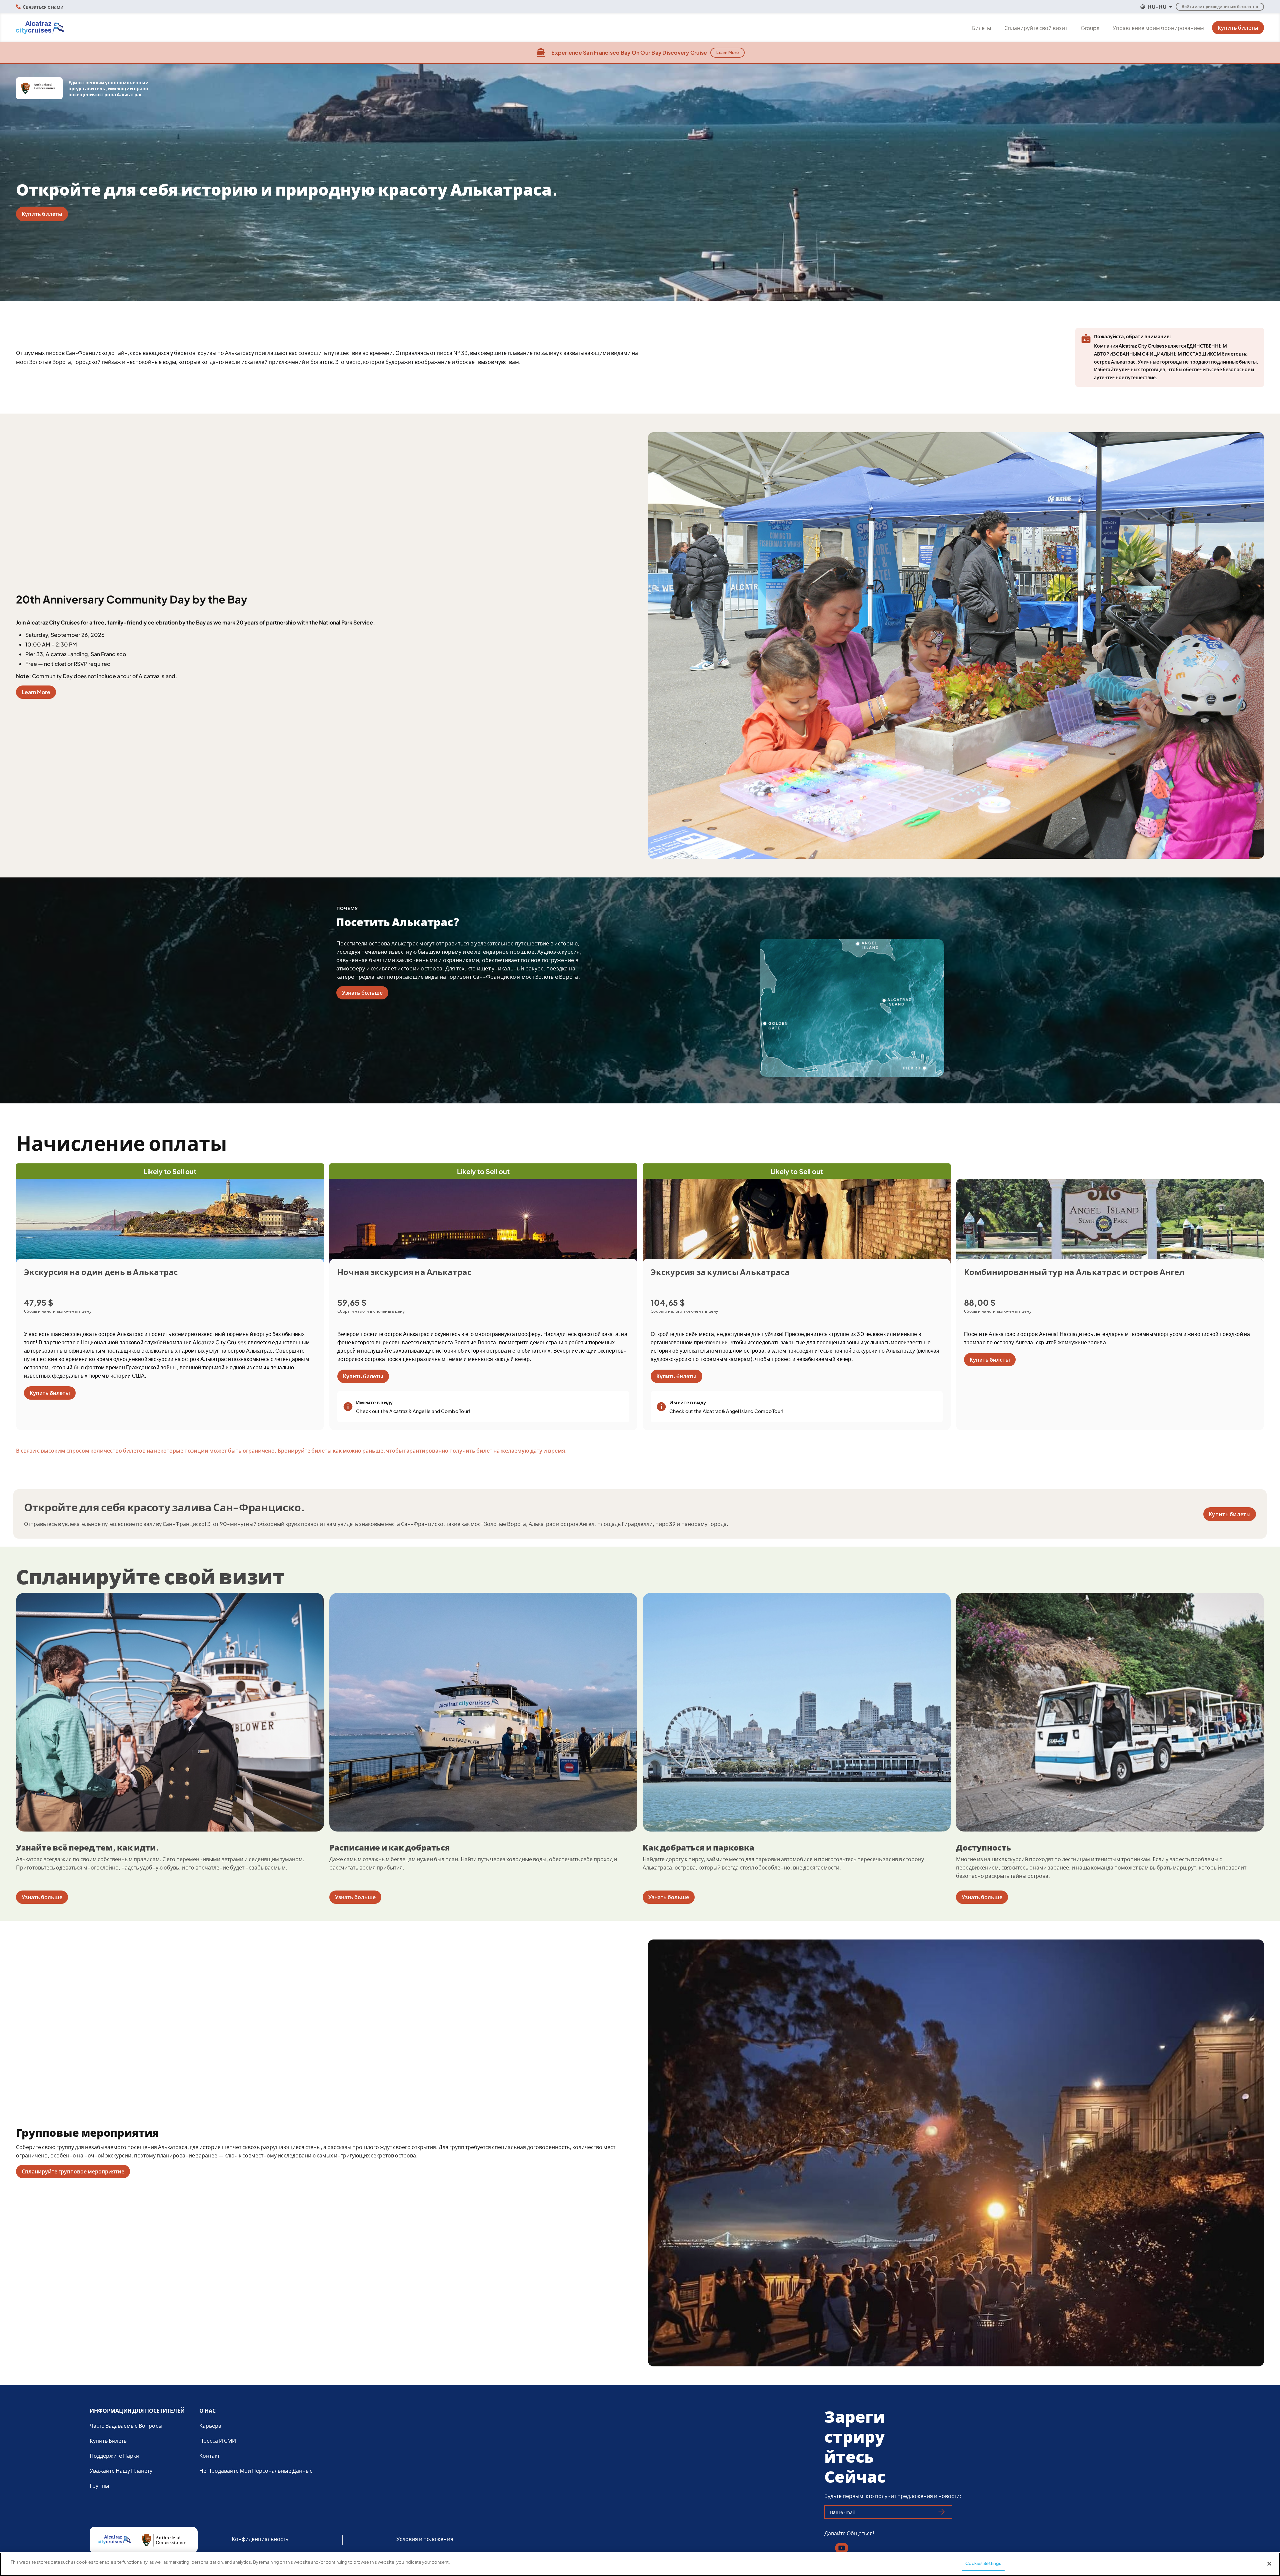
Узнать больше (362, 993)
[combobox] (1156, 7)
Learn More (727, 52)
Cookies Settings (983, 2563)
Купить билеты (1238, 27)
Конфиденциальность (260, 2539)
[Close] (1269, 2564)
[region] (640, 2564)
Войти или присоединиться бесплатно (1220, 6)
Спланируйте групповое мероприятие (73, 2171)
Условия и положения (425, 2539)
